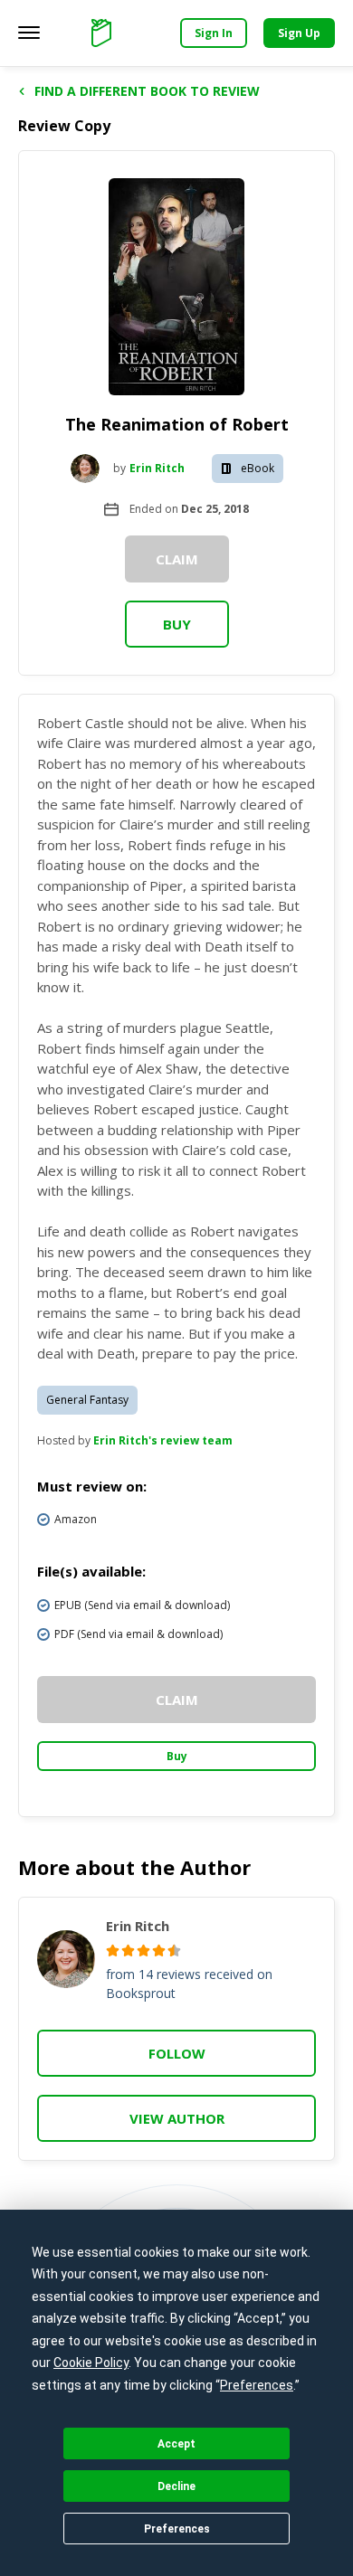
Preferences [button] (257, 2385)
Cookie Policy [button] (91, 2363)
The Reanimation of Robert (177, 424)
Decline (176, 2486)
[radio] (113, 1951)
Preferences (177, 2529)
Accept (176, 2444)
